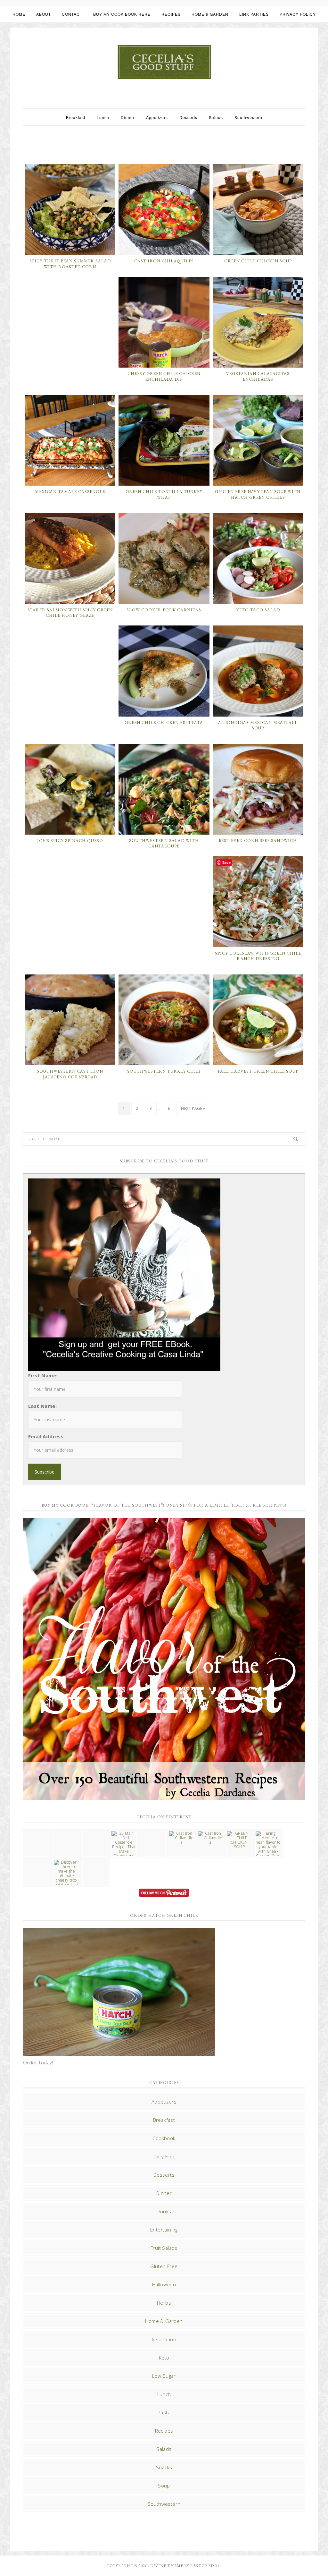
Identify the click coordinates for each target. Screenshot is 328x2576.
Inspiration (164, 2339)
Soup (164, 2486)
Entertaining (164, 2230)
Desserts (164, 2175)
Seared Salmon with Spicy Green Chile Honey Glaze (70, 613)
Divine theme (167, 2566)
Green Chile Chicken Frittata (164, 723)
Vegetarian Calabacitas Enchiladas (258, 376)
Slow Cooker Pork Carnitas (164, 610)
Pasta (164, 2412)
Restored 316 (206, 2566)
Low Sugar (164, 2376)
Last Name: (42, 1406)
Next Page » (193, 1108)
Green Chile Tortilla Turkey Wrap (164, 494)
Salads (164, 2449)
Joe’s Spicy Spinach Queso (70, 841)
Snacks (164, 2467)
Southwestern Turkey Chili (164, 1071)
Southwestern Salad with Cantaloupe (164, 843)
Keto (164, 2358)
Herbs (164, 2303)
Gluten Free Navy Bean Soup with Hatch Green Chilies (258, 494)
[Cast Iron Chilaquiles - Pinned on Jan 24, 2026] (182, 1838)
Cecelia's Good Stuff (164, 62)
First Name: (43, 1375)
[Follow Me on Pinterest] (164, 1894)
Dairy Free (164, 2156)
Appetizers (164, 2102)
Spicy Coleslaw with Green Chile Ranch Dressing (258, 956)
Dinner (164, 2193)
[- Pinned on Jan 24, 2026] (37, 1862)
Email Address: (47, 1436)
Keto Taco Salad (258, 610)
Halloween (164, 2284)
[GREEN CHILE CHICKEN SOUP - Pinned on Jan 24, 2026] (239, 1840)
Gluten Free (164, 2266)
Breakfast (164, 2120)
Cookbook (164, 2138)
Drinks (164, 2211)
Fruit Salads (164, 2248)
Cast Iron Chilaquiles (164, 261)
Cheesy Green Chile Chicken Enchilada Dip (164, 376)
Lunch (164, 2394)
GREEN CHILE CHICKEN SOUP (258, 261)
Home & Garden (164, 2321)
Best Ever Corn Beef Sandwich (258, 841)
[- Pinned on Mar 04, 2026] (37, 1833)
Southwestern (164, 2504)
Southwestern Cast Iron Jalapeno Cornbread (70, 1074)
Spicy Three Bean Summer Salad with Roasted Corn (70, 264)
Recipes (164, 2431)
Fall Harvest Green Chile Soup (258, 1071)
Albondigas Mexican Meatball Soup (258, 725)
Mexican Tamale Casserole (70, 492)
